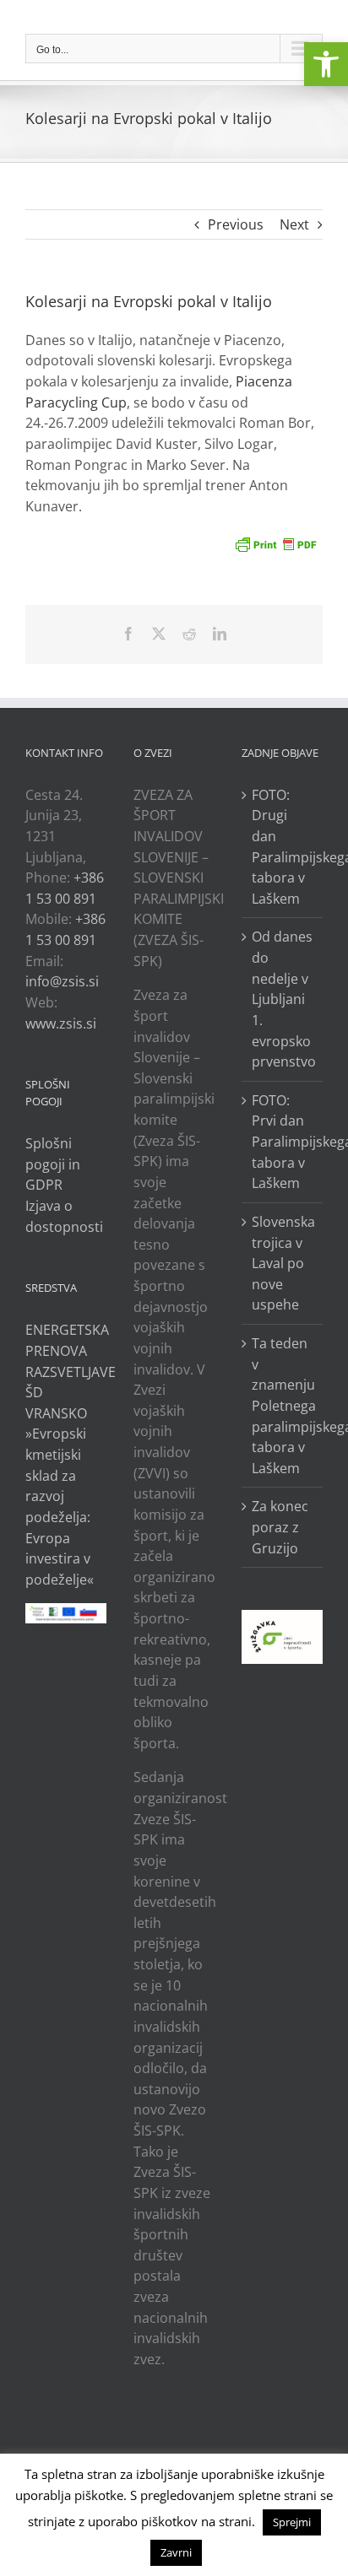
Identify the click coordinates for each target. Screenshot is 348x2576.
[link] (326, 64)
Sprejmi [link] (292, 2522)
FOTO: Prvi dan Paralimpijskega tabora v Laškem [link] (283, 1142)
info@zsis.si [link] (62, 981)
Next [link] (294, 224)
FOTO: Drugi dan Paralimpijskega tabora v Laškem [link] (283, 847)
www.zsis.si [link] (61, 1023)
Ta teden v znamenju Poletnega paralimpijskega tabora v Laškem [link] (283, 1406)
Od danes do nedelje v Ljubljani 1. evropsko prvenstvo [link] (283, 999)
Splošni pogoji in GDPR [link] (53, 1164)
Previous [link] (236, 224)
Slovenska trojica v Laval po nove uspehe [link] (283, 1264)
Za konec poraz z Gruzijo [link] (280, 1527)
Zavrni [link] (176, 2552)
